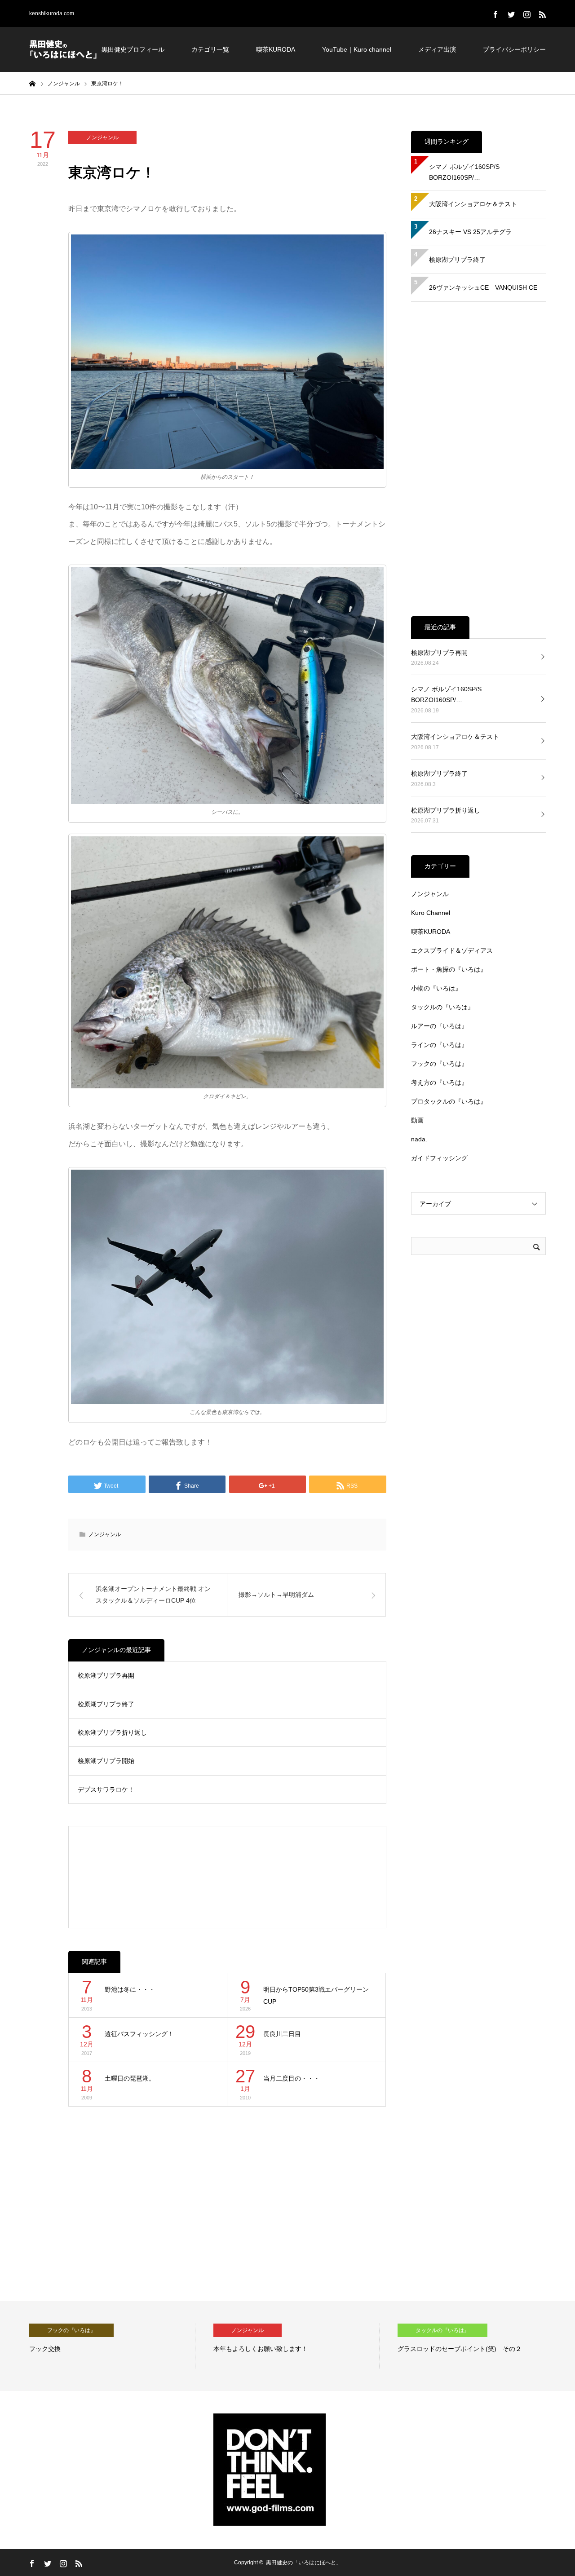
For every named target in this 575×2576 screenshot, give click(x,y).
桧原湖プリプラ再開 (106, 1675)
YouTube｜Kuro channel (357, 49)
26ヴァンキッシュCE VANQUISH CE (483, 287)
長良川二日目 (282, 2034)
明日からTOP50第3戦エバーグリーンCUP (316, 1995)
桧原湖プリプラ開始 (106, 1761)
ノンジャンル (102, 137)
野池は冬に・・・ (130, 1989)
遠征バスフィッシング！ (139, 2034)
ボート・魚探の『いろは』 (449, 969)
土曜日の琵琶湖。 (130, 2078)
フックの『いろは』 (439, 1064)
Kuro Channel (431, 913)
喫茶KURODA (276, 49)
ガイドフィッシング (439, 1158)
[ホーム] (32, 83)
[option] (190, 2346)
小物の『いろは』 (436, 988)
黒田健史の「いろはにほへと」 (304, 2563)
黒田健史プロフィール (133, 49)
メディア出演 (437, 49)
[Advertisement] (228, 1877)
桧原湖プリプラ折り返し (112, 1732)
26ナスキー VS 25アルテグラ (470, 232)
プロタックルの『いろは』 (449, 1101)
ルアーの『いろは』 (439, 1026)
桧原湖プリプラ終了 (106, 1704)
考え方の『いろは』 (439, 1083)
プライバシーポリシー (514, 49)
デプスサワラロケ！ (106, 1790)
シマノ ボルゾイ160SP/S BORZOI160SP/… (467, 172)
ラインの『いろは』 (439, 1045)
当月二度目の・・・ (292, 2078)
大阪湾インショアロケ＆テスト (473, 204)
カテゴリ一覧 (210, 49)
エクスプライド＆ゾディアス (452, 950)
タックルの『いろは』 (442, 1007)
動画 (417, 1120)
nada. (419, 1139)
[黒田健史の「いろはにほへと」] (63, 49)
